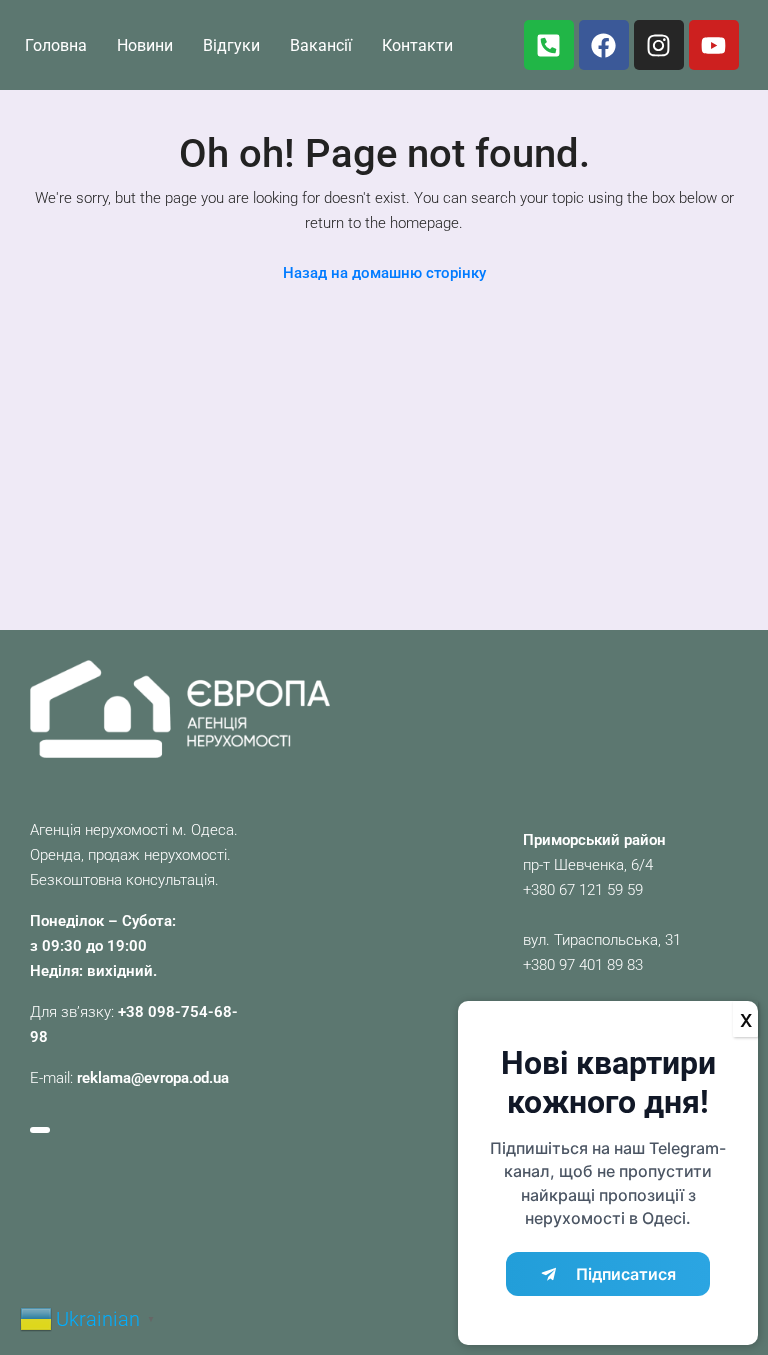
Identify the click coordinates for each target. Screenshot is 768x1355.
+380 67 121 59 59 (583, 890)
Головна (56, 45)
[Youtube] (714, 45)
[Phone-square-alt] (549, 45)
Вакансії (321, 45)
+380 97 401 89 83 (583, 965)
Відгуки (231, 45)
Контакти (417, 45)
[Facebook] (604, 45)
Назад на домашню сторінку (384, 273)
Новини (145, 45)
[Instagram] (659, 45)
